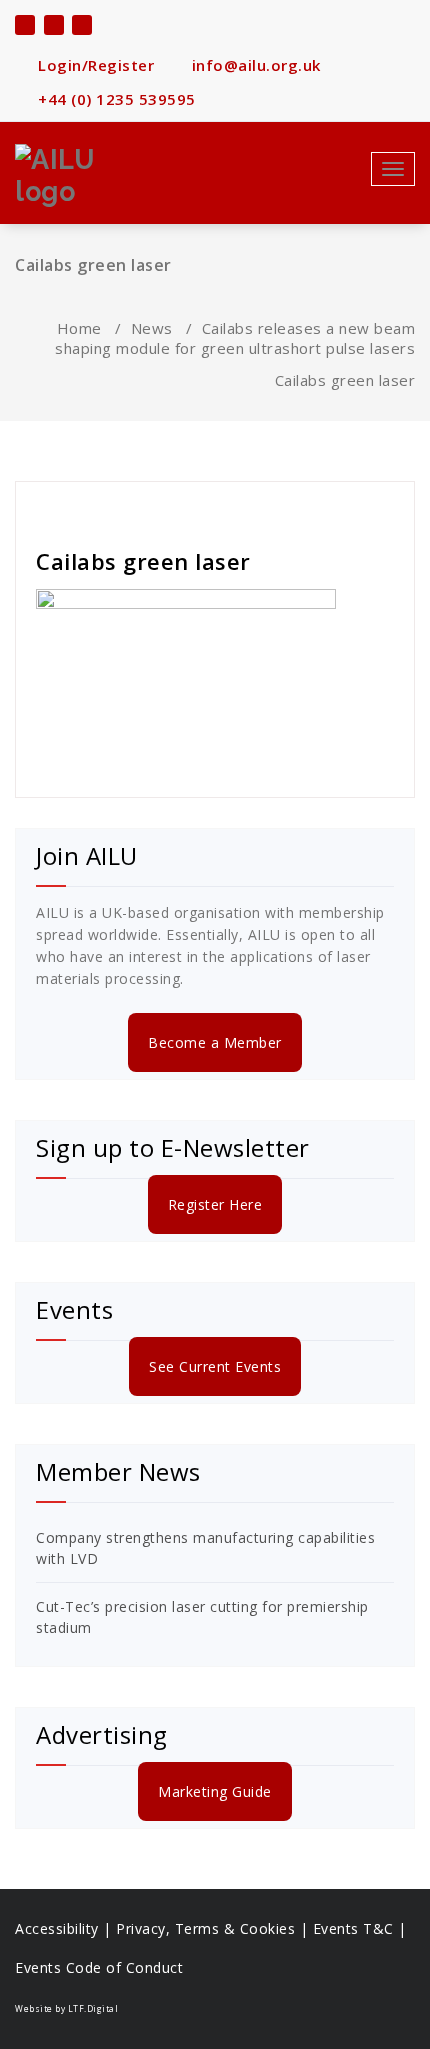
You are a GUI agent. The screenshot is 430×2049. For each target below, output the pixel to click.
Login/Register (94, 65)
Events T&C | (360, 1928)
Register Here (215, 1204)
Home (79, 328)
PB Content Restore (112, 507)
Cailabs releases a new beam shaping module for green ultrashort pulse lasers (235, 338)
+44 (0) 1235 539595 (115, 99)
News (152, 328)
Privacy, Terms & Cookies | (214, 1928)
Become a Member (215, 1042)
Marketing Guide (215, 1791)
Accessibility (57, 1928)
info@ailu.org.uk (254, 65)
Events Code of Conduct (99, 1967)
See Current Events (215, 1366)
